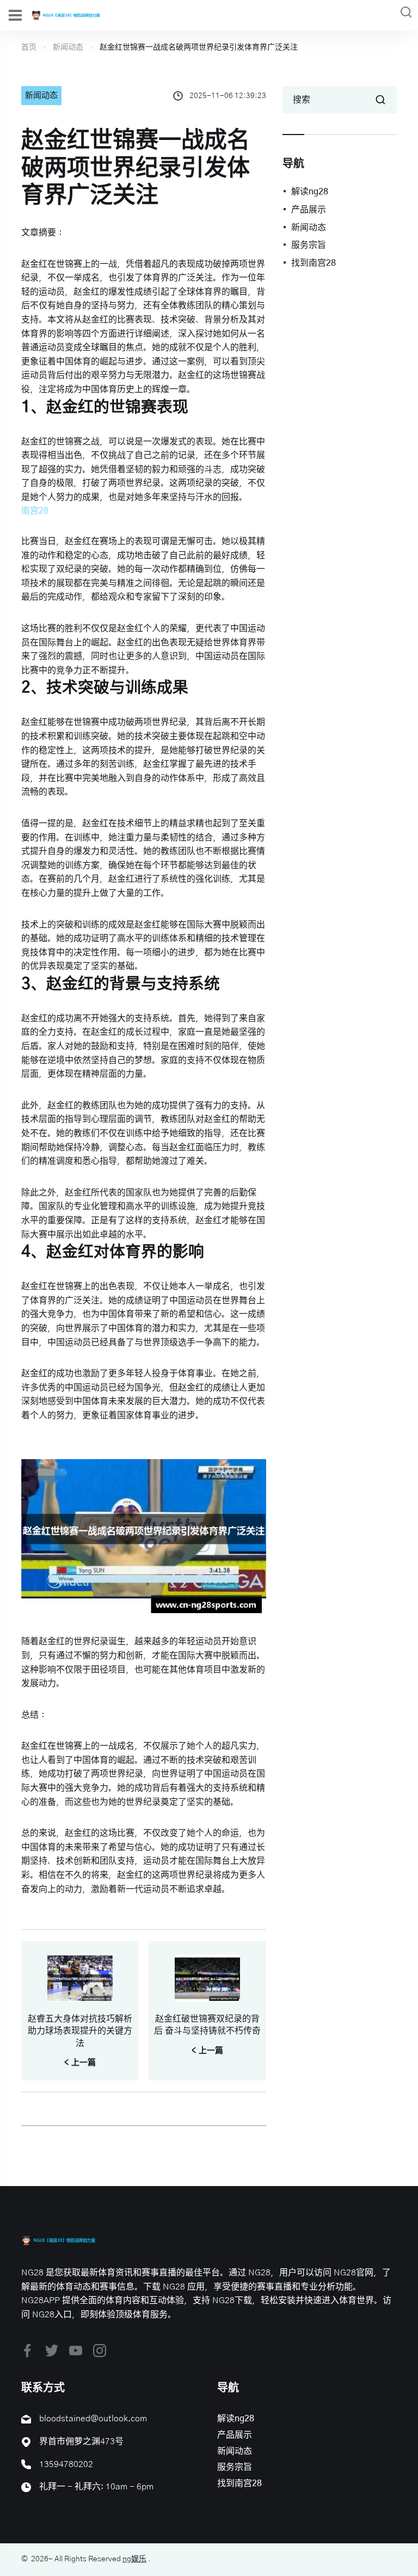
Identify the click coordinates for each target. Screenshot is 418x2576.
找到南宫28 (313, 263)
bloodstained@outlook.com (93, 2419)
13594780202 (66, 2464)
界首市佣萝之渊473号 (81, 2441)
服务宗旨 (309, 245)
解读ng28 (310, 192)
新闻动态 (68, 47)
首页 (29, 47)
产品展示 (309, 210)
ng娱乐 (134, 2559)
